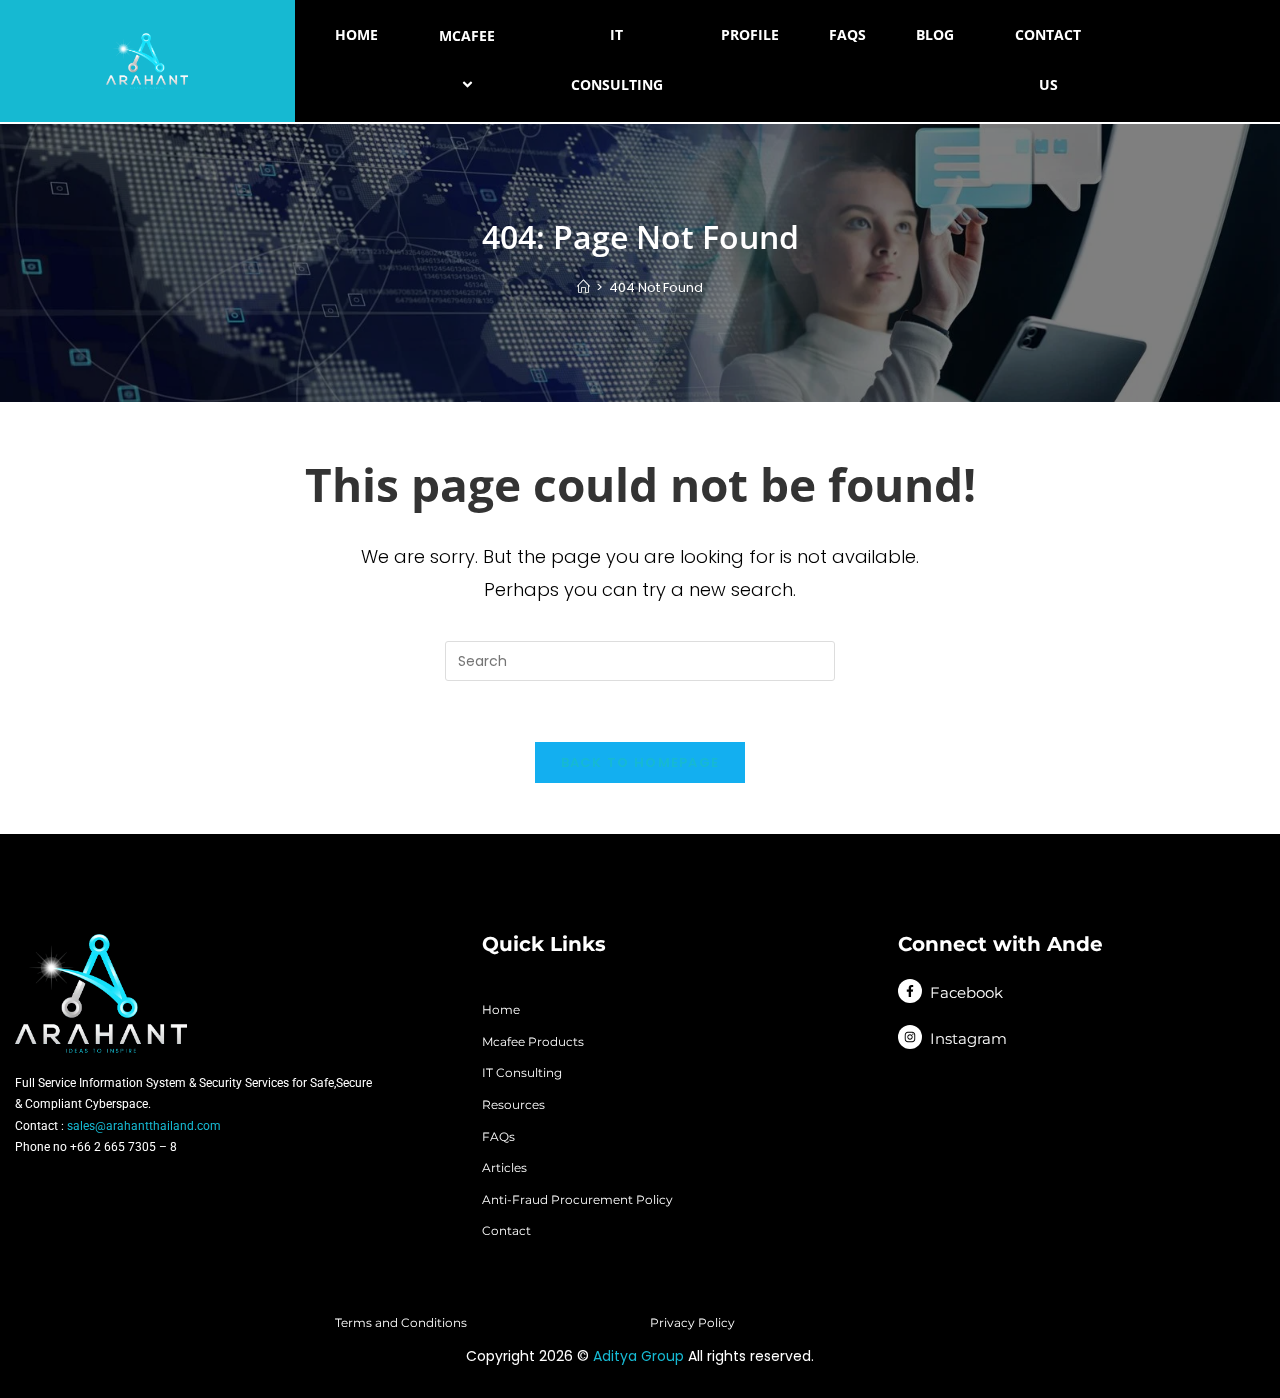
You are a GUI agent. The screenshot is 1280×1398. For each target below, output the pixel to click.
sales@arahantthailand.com (144, 1126)
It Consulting (617, 59)
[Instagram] (910, 1037)
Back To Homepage (640, 762)
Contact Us (1048, 59)
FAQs (847, 34)
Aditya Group (638, 1356)
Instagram (968, 1038)
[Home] (583, 287)
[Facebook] (910, 991)
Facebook (966, 992)
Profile (750, 34)
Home (356, 34)
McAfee (467, 35)
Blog (935, 34)
